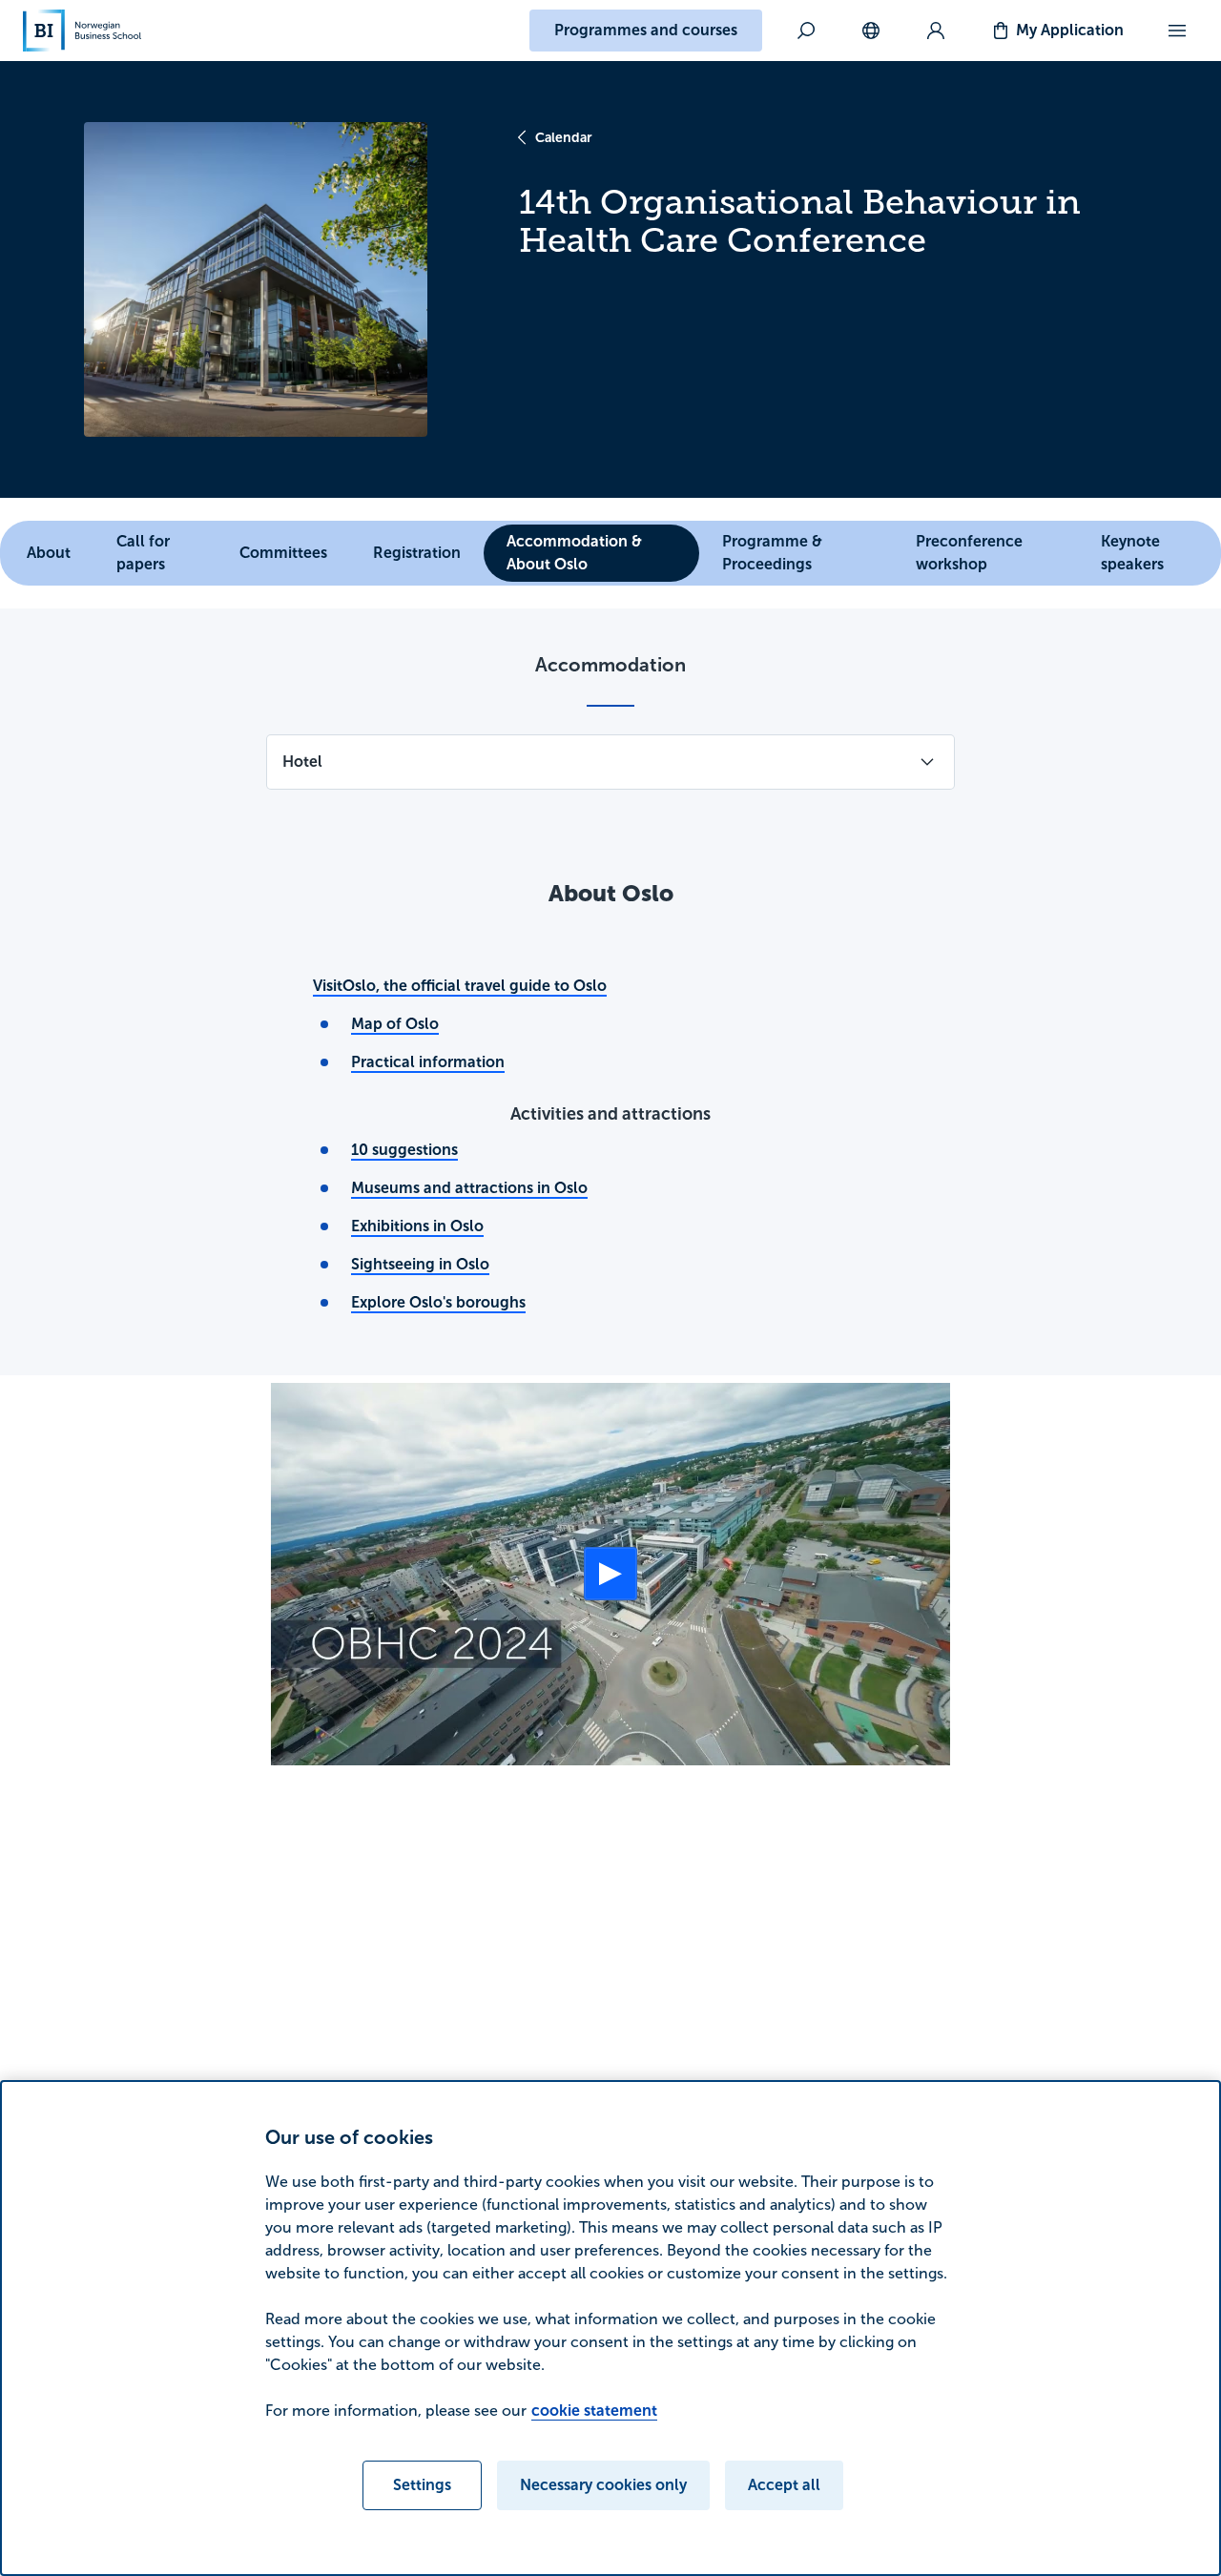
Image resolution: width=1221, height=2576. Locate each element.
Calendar (564, 137)
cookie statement (594, 2411)
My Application (1070, 30)
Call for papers (143, 553)
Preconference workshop (969, 553)
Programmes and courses (646, 30)
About (49, 553)
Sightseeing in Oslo (420, 1264)
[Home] (82, 31)
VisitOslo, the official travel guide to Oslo (460, 986)
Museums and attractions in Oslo (469, 1188)
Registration (417, 553)
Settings (422, 2485)
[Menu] (1177, 31)
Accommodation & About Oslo (574, 553)
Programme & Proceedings (772, 553)
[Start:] (610, 1574)
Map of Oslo (395, 1024)
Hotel (302, 762)
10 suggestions (404, 1150)
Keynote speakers (1132, 553)
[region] (610, 2328)
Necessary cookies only (603, 2485)
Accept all (784, 2485)
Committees (283, 553)
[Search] (806, 31)
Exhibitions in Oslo (417, 1226)
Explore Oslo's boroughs (438, 1302)
